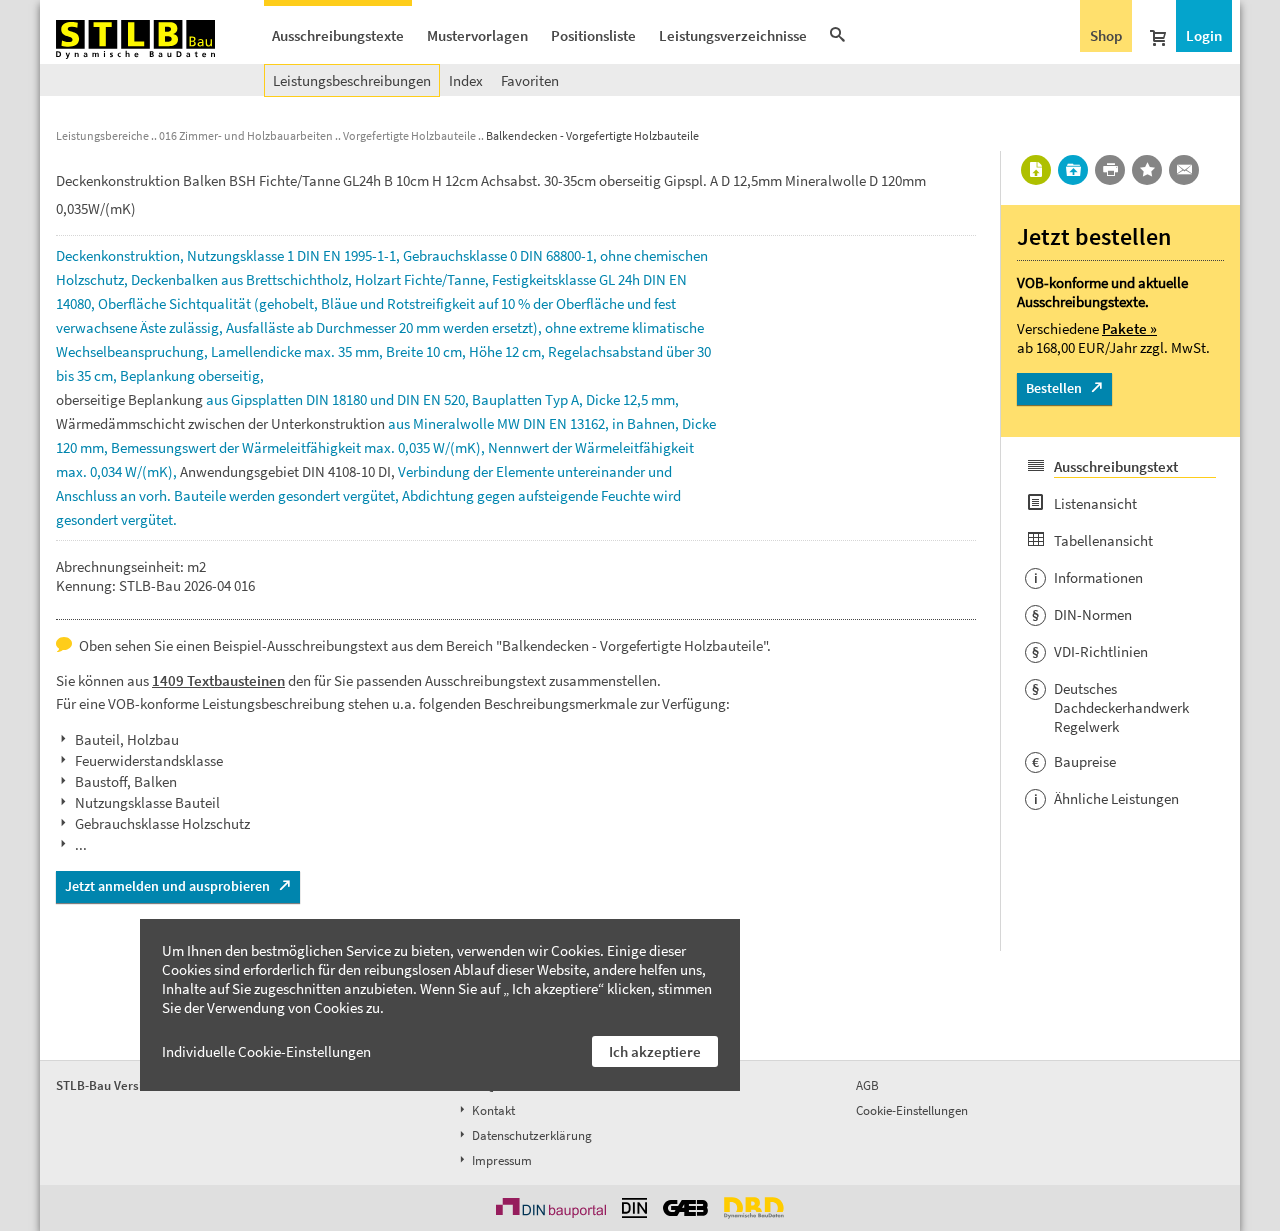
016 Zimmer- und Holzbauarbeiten (246, 135)
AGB (867, 1085)
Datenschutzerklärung (530, 1135)
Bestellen (1054, 388)
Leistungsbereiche (102, 135)
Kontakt (492, 1110)
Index (466, 80)
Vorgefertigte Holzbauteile (409, 135)
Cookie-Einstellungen (912, 1110)
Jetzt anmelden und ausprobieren (167, 886)
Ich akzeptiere (655, 1051)
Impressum (500, 1160)
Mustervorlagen (477, 35)
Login (1204, 35)
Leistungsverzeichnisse (733, 35)
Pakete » (1129, 328)
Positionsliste (593, 35)
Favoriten (530, 80)
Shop (1106, 35)
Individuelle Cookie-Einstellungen (266, 1051)
